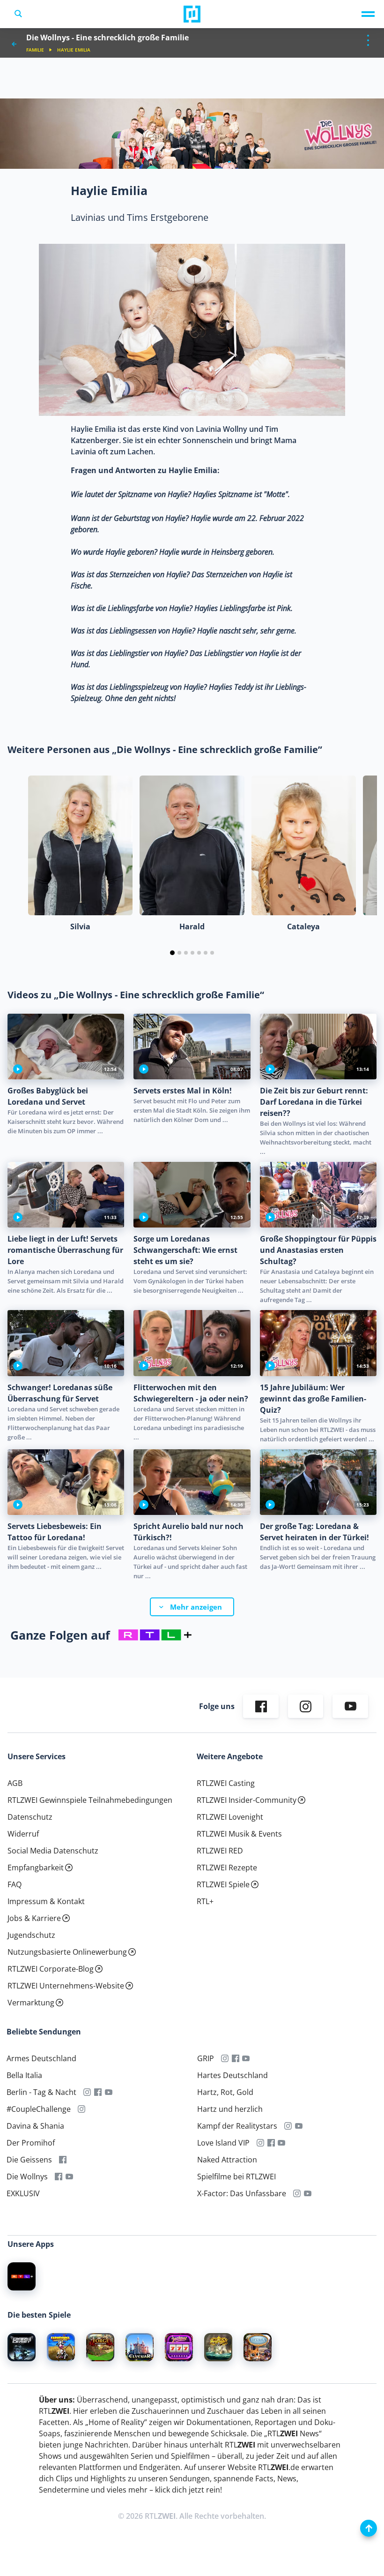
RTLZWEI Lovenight (230, 1817)
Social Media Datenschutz (53, 1851)
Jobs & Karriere (34, 1919)
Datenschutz (30, 1817)
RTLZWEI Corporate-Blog (51, 1969)
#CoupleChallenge (39, 2109)
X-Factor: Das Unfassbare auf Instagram (297, 2194)
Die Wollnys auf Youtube (70, 2177)
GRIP (206, 2059)
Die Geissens (29, 2160)
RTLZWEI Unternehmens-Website (66, 1986)
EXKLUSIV (23, 2194)
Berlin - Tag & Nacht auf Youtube (109, 2093)
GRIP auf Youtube (246, 2059)
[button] (172, 953)
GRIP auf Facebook (235, 2059)
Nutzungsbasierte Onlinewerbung (67, 1952)
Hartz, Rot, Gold (225, 2093)
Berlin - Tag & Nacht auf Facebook (98, 2093)
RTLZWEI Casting (226, 1784)
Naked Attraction (227, 2160)
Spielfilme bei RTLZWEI (236, 2177)
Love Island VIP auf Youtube (282, 2143)
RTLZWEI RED (220, 1851)
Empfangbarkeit (36, 1868)
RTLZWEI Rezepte (227, 1868)
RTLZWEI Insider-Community (247, 1800)
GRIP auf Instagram (225, 2059)
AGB (15, 1784)
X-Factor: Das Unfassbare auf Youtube (307, 2194)
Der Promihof (31, 2143)
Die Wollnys (27, 2177)
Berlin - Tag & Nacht (41, 2093)
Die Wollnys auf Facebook (59, 2177)
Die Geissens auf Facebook (63, 2160)
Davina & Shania (35, 2126)
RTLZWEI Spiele (223, 1885)
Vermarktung (31, 2003)
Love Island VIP (223, 2143)
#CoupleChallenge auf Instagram (82, 2109)
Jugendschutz (31, 1936)
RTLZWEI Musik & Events (239, 1834)
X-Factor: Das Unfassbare (242, 2194)
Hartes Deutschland (233, 2076)
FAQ (15, 1885)
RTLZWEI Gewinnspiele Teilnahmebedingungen (90, 1800)
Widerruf (23, 1834)
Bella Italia (24, 2076)
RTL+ (205, 1902)
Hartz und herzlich (230, 2109)
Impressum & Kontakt (46, 1902)
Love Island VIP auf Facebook (271, 2143)
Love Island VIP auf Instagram (261, 2143)
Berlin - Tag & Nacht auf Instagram (87, 2093)
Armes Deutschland (41, 2059)
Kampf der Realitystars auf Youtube (299, 2126)
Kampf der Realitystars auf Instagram (288, 2126)
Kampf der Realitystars (237, 2126)
